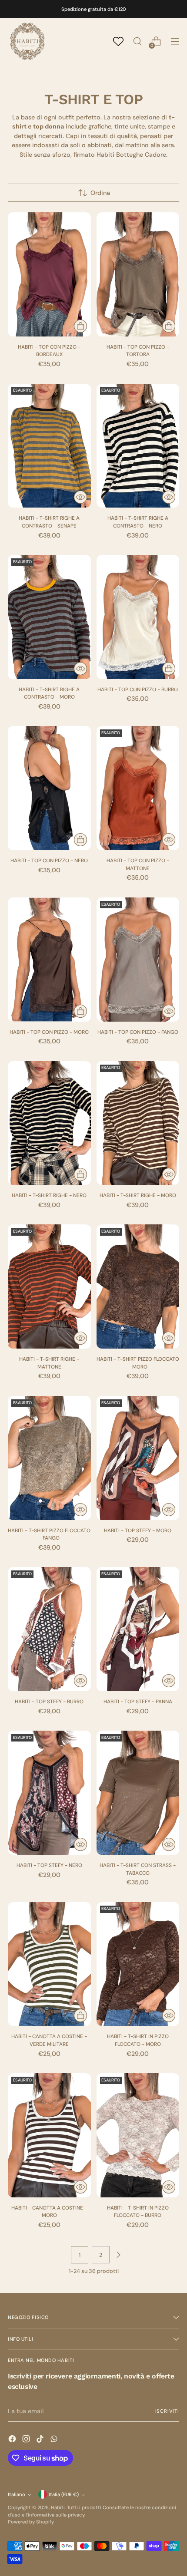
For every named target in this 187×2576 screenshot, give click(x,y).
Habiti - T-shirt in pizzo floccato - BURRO (138, 2212)
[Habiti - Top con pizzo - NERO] (49, 788)
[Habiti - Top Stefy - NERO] (49, 1793)
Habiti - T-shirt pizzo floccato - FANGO (49, 1534)
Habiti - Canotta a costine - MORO (49, 2212)
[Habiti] (27, 41)
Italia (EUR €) (64, 2494)
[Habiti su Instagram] (27, 2440)
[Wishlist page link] (118, 41)
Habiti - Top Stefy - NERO (49, 1865)
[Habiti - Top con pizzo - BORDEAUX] (49, 274)
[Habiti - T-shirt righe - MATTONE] (49, 1286)
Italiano (17, 2494)
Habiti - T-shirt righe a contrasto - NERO (138, 522)
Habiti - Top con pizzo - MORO (49, 1032)
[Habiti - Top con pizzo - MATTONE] (138, 788)
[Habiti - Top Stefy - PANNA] (138, 1629)
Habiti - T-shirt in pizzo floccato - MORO (138, 2040)
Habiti (58, 2507)
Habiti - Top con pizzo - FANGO (138, 1032)
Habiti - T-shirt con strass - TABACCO (138, 1869)
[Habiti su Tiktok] (41, 2440)
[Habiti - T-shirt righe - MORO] (138, 1123)
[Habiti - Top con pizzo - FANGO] (138, 960)
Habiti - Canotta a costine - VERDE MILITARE (49, 2040)
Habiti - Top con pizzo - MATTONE (138, 864)
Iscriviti (167, 2411)
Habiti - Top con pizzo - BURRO (138, 689)
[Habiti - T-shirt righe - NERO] (49, 1123)
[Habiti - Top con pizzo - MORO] (49, 960)
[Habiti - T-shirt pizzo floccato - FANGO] (49, 1458)
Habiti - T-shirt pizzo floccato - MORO (138, 1363)
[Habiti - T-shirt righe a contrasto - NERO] (138, 446)
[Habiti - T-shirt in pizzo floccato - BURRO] (138, 2135)
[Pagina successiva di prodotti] (118, 2255)
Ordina (100, 193)
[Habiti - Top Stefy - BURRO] (49, 1629)
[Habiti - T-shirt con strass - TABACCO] (138, 1793)
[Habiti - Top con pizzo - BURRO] (138, 617)
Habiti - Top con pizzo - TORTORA (138, 351)
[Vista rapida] (80, 497)
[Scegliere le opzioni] (80, 326)
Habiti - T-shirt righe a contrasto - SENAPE (49, 522)
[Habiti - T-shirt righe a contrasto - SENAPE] (49, 446)
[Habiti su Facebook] (13, 2440)
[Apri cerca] (137, 41)
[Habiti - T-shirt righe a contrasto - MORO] (49, 617)
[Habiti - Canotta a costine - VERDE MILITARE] (49, 1964)
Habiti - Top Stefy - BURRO (49, 1702)
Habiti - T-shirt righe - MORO (138, 1195)
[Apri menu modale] (175, 41)
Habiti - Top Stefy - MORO (138, 1530)
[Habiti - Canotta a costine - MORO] (49, 2135)
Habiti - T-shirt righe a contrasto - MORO (49, 693)
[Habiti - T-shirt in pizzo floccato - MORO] (138, 1964)
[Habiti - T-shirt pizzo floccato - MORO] (138, 1286)
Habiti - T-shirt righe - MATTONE (49, 1363)
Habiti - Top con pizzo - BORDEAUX (49, 351)
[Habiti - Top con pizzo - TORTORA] (138, 274)
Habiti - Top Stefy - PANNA (138, 1702)
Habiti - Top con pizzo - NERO (49, 861)
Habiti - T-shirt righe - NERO (49, 1195)
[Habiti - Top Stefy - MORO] (138, 1458)
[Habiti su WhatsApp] (55, 2440)
